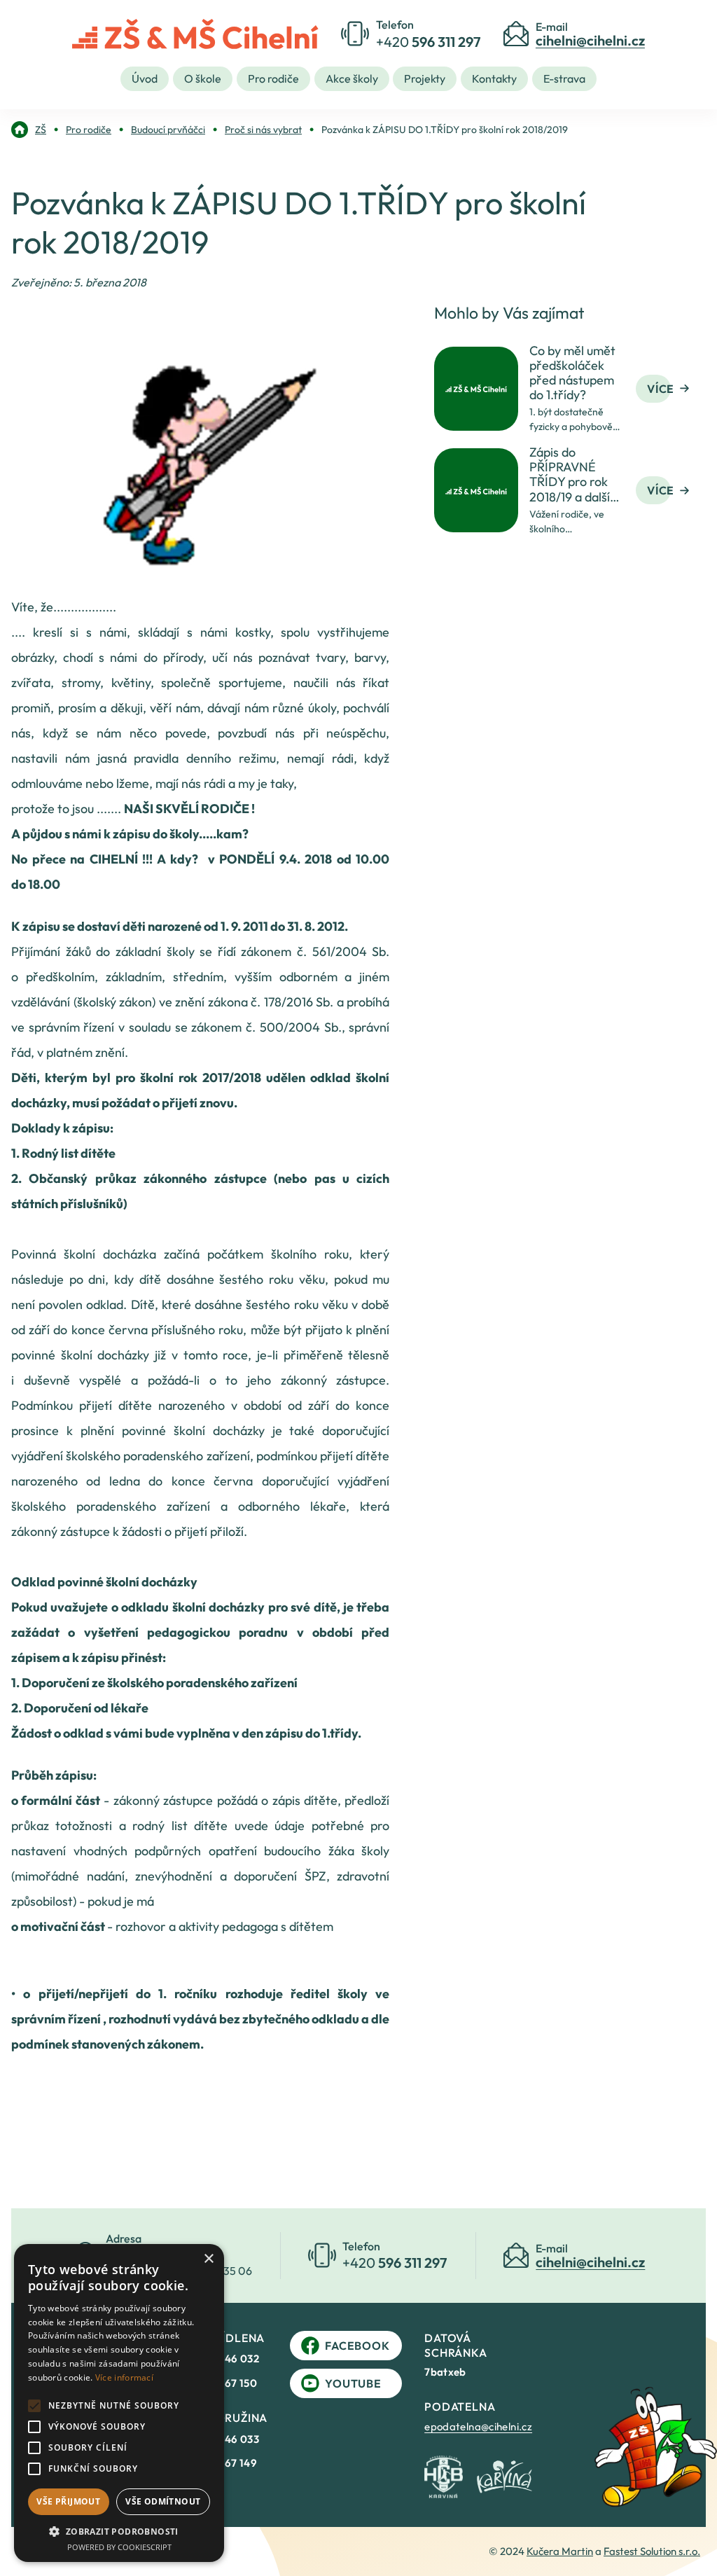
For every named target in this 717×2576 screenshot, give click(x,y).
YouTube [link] (353, 2383)
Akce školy (352, 78)
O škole (203, 78)
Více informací (124, 2377)
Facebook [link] (357, 2346)
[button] (119, 2531)
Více (661, 389)
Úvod (145, 78)
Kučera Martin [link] (560, 2551)
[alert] (119, 2403)
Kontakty (494, 78)
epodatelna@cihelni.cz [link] (478, 2426)
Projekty (425, 78)
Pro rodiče (273, 78)
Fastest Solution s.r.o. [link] (652, 2551)
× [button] (208, 2259)
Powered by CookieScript (119, 2547)
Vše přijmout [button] (68, 2501)
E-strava (564, 78)
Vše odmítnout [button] (163, 2501)
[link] (29, 130)
